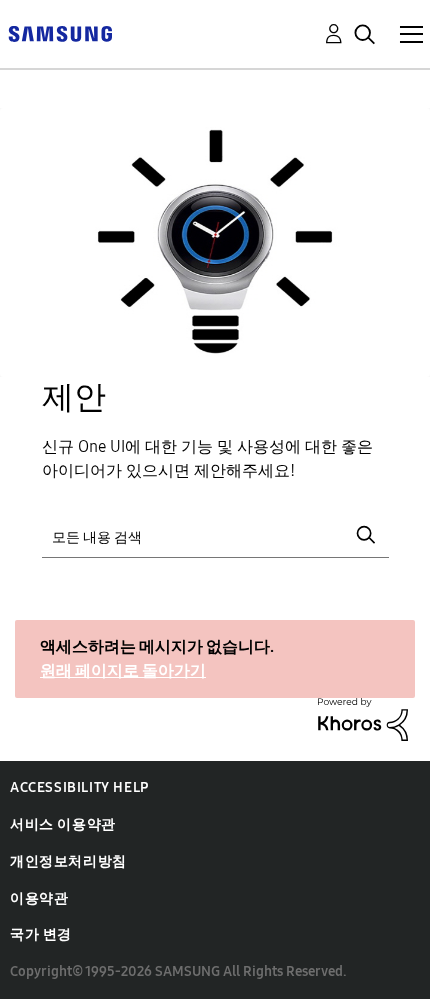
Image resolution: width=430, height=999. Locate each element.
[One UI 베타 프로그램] (60, 32)
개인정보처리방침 (68, 861)
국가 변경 (41, 934)
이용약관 (39, 898)
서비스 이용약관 (63, 824)
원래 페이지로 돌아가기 (123, 670)
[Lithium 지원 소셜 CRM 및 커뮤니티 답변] (363, 718)
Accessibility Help (79, 787)
